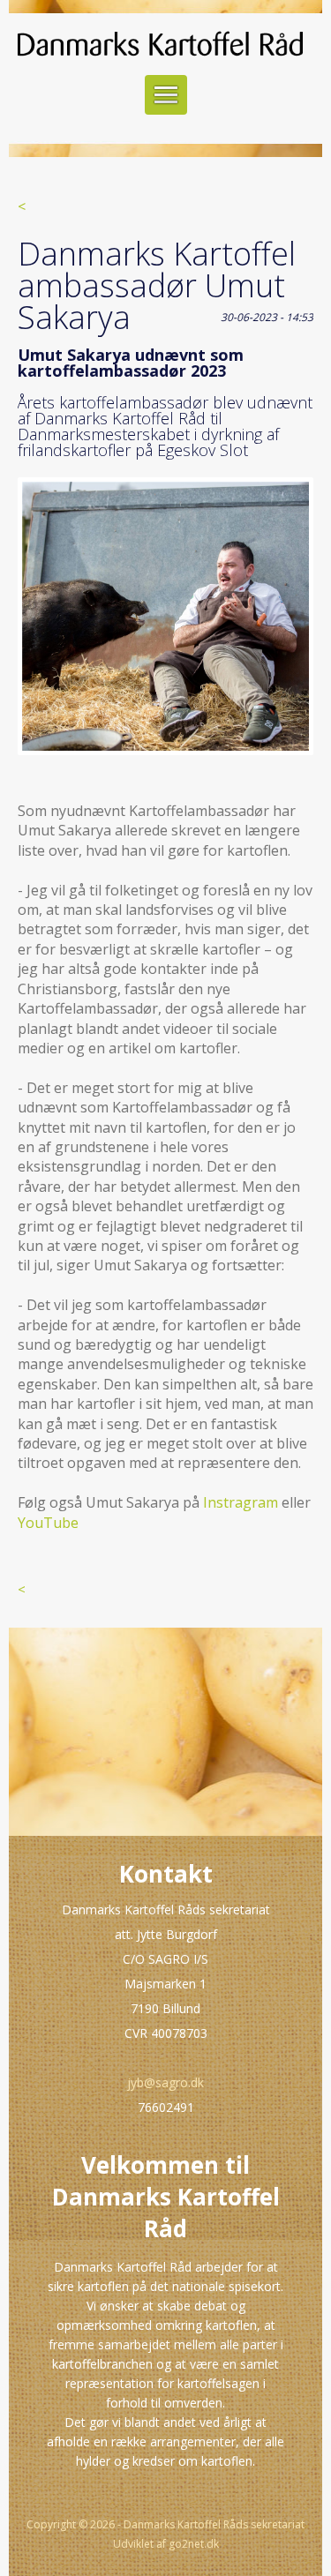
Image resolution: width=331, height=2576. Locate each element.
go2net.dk (194, 2544)
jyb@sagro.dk (165, 2082)
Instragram (241, 1502)
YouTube (48, 1523)
